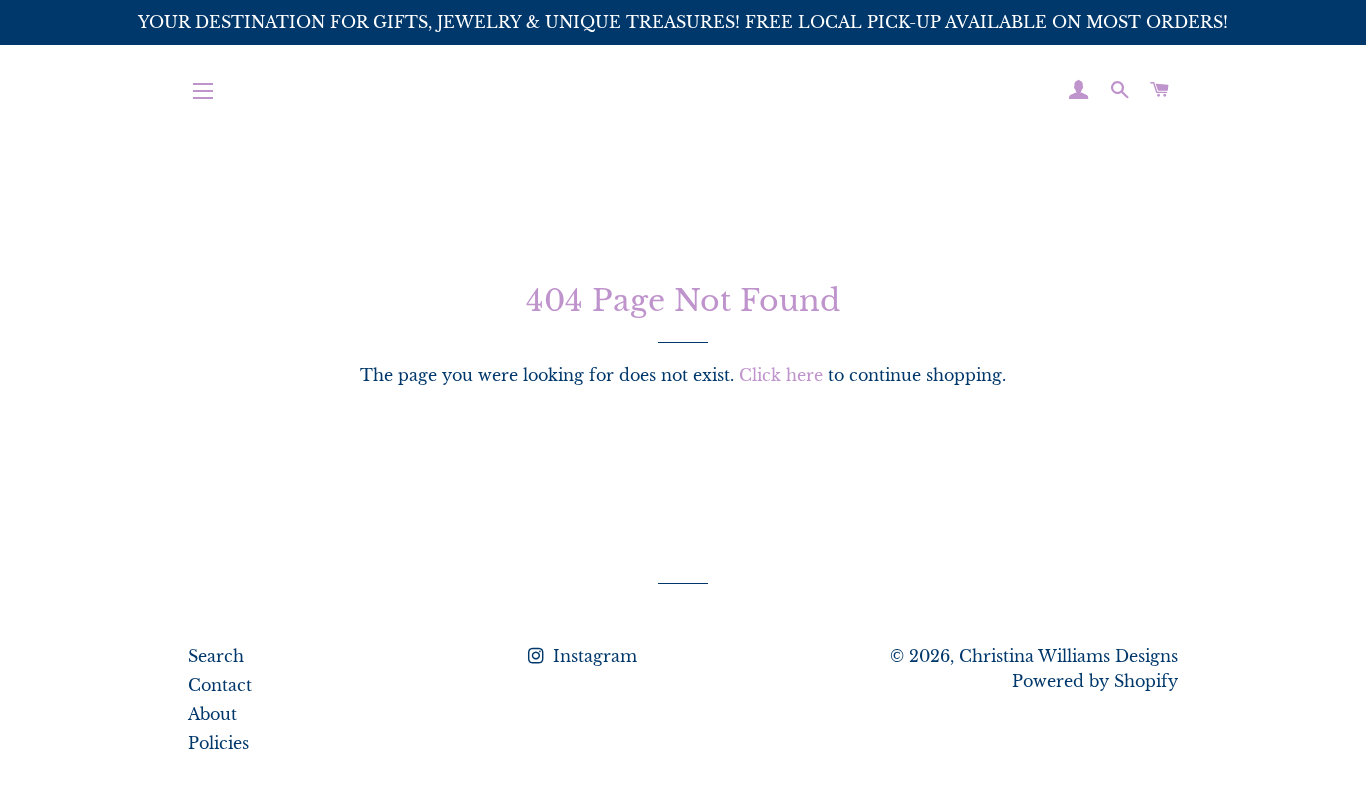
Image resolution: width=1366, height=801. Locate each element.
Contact (220, 685)
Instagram (592, 656)
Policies (218, 743)
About (212, 714)
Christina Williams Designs (1068, 656)
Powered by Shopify (1095, 681)
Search (216, 656)
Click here (781, 375)
